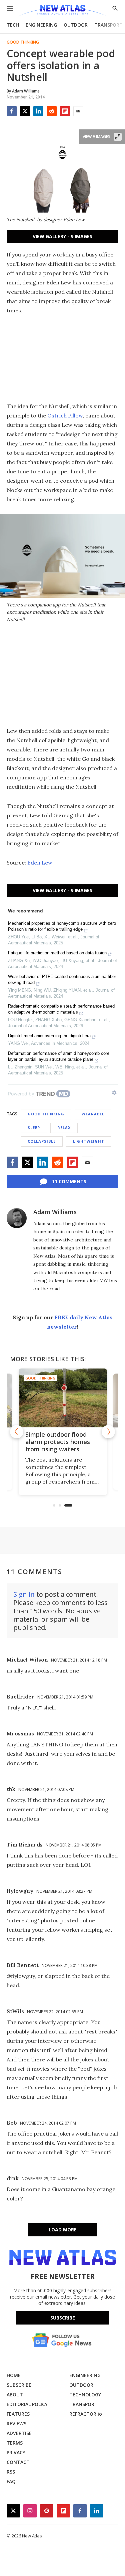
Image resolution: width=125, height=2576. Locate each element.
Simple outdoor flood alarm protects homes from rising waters (58, 1442)
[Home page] (62, 11)
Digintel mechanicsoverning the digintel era (49, 1036)
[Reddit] (52, 111)
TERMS (15, 2443)
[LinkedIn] (38, 111)
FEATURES (18, 2414)
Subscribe (63, 2318)
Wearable (93, 1114)
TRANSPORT (108, 25)
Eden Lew (40, 863)
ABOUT (15, 2395)
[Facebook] (12, 111)
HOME (14, 2375)
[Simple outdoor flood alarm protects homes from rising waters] (63, 1398)
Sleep (34, 1127)
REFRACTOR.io (86, 2414)
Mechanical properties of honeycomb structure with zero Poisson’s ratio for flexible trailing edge (62, 926)
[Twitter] (25, 111)
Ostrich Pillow (65, 415)
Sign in (24, 1594)
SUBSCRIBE (19, 2385)
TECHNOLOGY (85, 2395)
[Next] (108, 1432)
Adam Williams (55, 1212)
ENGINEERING (41, 25)
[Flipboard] (65, 111)
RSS (11, 2472)
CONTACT (18, 2462)
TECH (13, 25)
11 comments (69, 1181)
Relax (64, 1127)
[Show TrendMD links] (114, 1093)
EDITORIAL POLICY (27, 2404)
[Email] (78, 111)
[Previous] (17, 1432)
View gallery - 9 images (62, 236)
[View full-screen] (118, 137)
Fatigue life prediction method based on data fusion (57, 953)
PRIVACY (16, 2452)
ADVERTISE (19, 2433)
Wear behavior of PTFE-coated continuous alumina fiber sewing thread (62, 979)
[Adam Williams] (17, 1218)
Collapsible (42, 1141)
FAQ (11, 2481)
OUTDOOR (76, 25)
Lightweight (89, 1141)
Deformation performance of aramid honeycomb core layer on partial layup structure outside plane (59, 1056)
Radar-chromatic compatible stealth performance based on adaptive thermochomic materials (61, 1009)
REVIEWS (16, 2423)
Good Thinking (23, 42)
